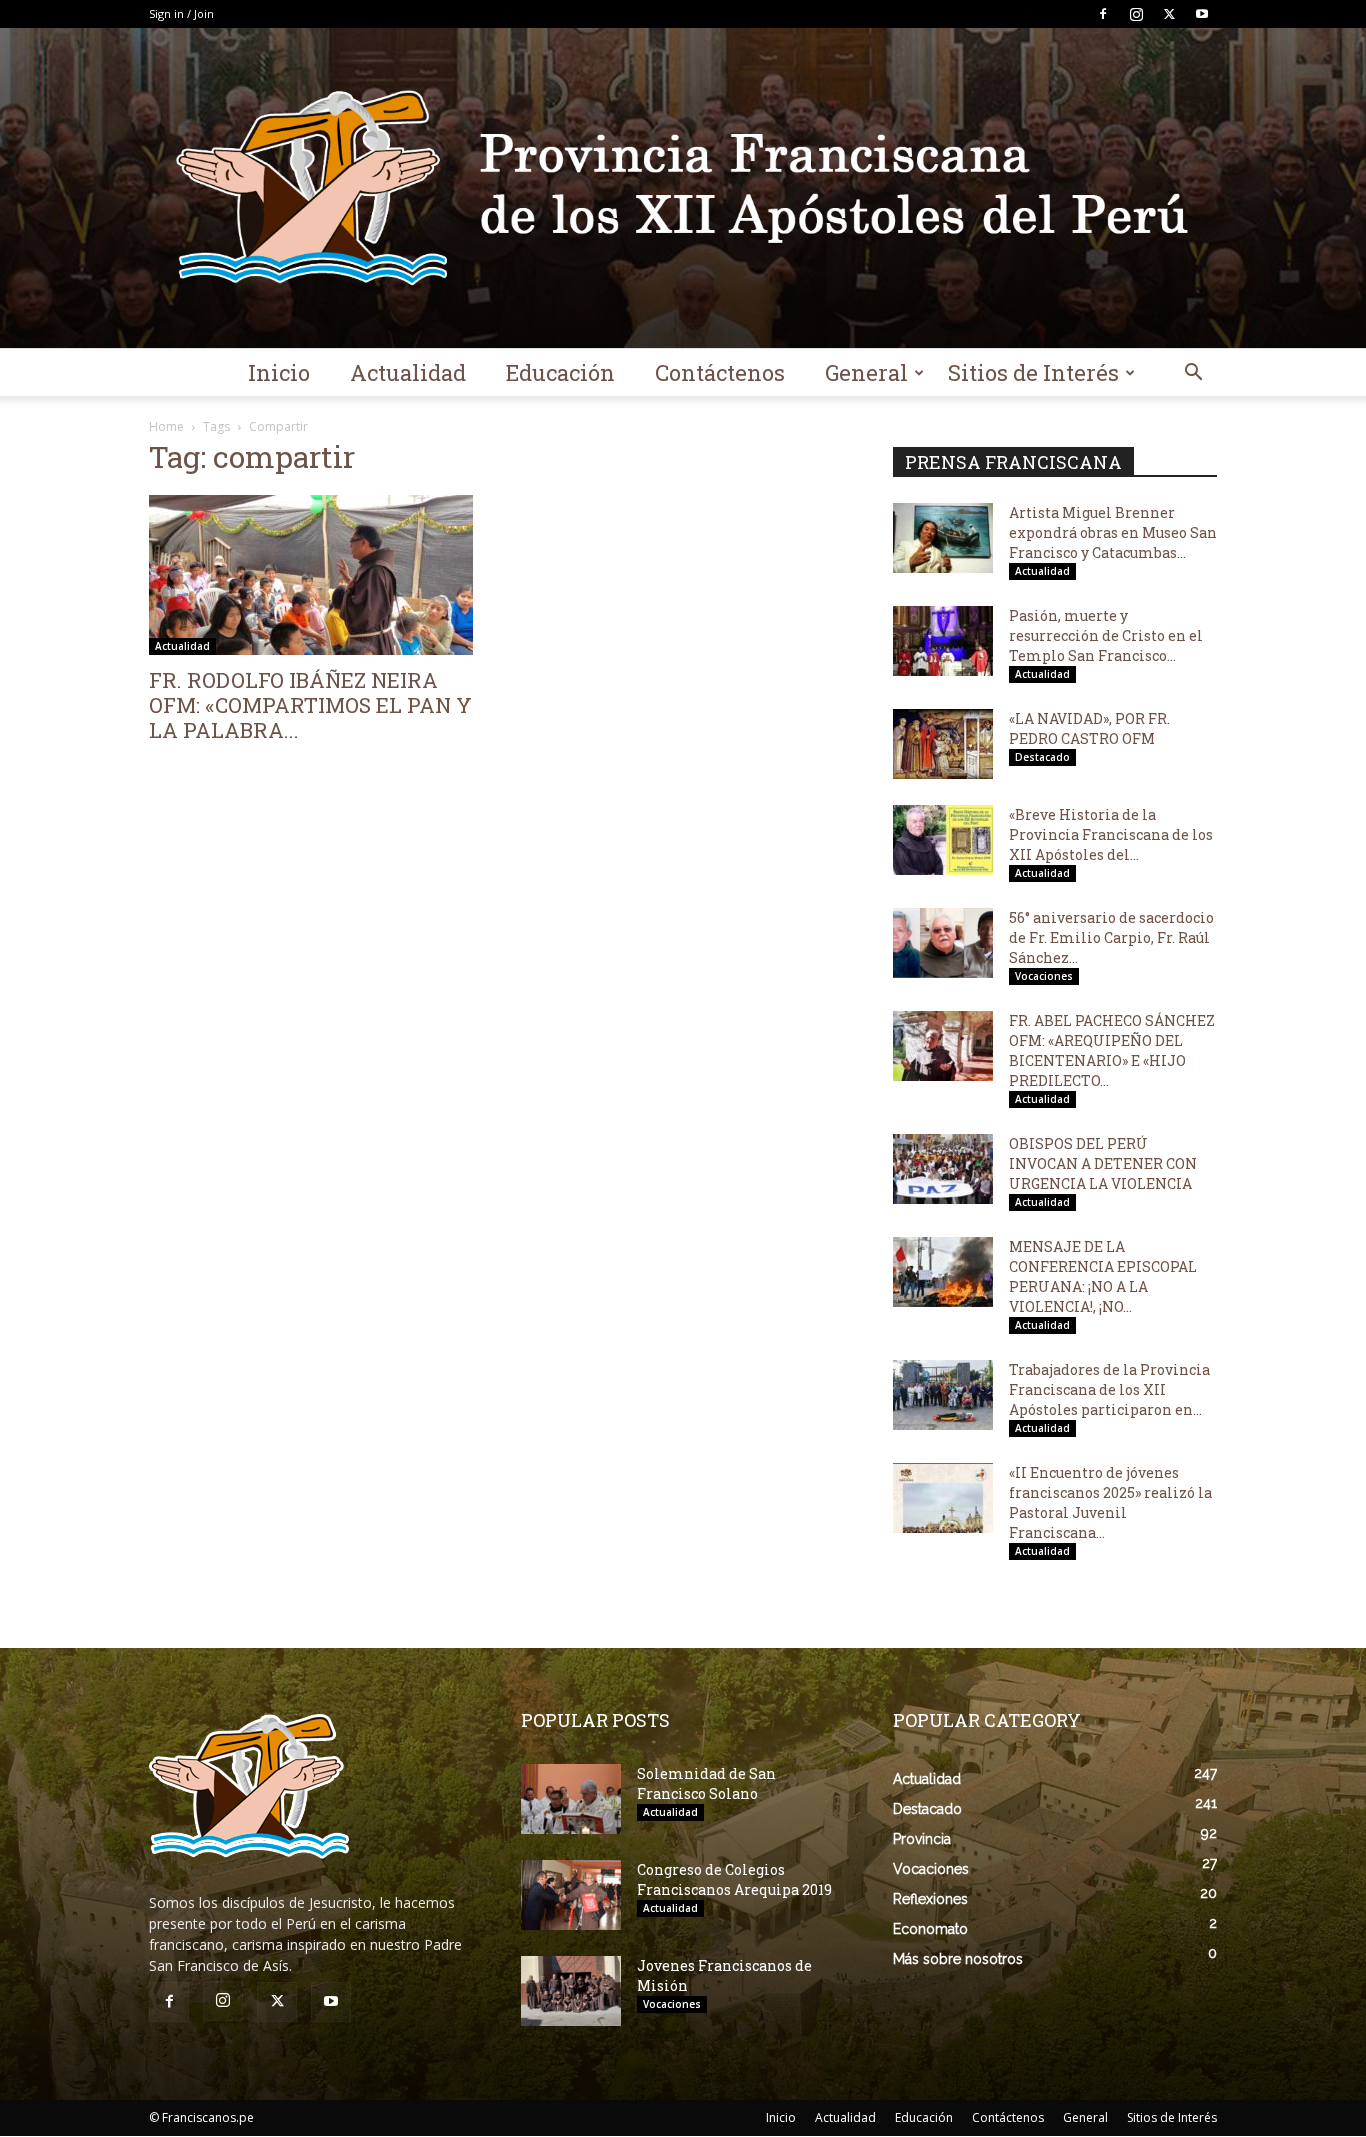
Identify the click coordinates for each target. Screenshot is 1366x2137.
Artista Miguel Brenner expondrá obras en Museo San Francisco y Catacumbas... (1113, 532)
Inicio (279, 372)
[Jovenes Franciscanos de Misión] (571, 1991)
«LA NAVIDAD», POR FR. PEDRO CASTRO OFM (1089, 728)
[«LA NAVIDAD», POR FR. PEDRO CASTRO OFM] (943, 744)
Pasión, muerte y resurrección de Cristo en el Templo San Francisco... (1106, 635)
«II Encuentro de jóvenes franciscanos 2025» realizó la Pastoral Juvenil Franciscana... (1110, 1502)
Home (166, 426)
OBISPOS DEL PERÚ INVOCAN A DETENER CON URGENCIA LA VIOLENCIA (1103, 1163)
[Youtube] (1202, 14)
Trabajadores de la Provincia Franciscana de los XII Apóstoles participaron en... (1109, 1389)
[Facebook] (1103, 14)
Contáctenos (720, 372)
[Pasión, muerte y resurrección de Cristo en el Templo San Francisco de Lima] (943, 641)
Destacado (1042, 757)
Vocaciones (1044, 976)
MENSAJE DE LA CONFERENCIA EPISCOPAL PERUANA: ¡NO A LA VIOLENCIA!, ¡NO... (1103, 1276)
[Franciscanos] (683, 188)
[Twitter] (1169, 14)
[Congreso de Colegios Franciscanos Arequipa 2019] (571, 1895)
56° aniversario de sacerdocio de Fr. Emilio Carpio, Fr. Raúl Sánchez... (1111, 937)
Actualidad (408, 372)
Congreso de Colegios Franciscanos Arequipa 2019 (734, 1879)
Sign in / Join (181, 13)
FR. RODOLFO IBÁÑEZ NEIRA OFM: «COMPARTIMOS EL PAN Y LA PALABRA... (310, 705)
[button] (1193, 374)
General (866, 372)
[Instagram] (1136, 14)
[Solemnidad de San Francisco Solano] (571, 1799)
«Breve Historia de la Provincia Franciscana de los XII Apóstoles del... (1111, 834)
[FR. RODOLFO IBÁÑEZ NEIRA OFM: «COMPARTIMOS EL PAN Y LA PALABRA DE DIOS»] (311, 575)
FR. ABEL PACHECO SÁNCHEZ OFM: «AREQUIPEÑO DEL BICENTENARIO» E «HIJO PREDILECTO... (1112, 1050)
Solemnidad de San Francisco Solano (706, 1783)
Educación (560, 372)
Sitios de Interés (1033, 372)
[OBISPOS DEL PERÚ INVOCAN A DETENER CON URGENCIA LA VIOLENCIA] (943, 1169)
